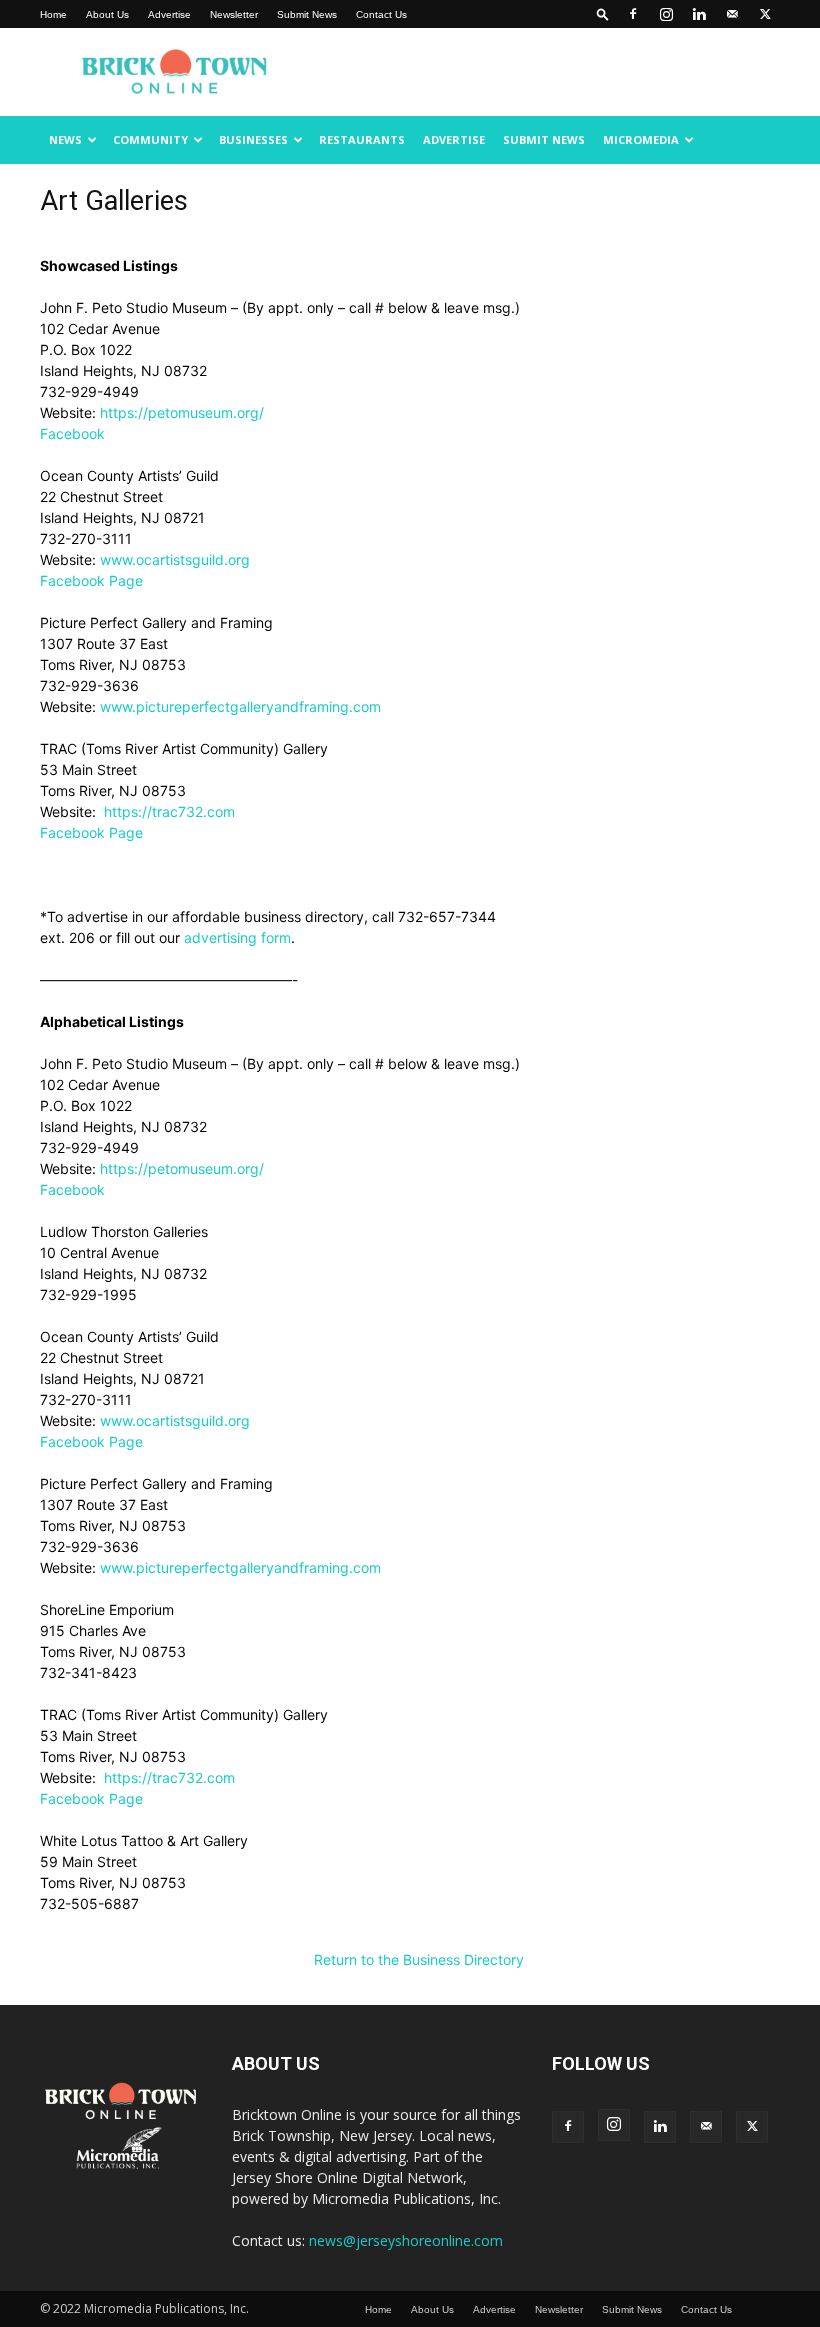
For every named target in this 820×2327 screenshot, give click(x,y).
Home (53, 14)
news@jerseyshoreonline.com (406, 2240)
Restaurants (362, 139)
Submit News (307, 14)
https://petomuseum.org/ (182, 412)
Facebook (72, 433)
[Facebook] (633, 14)
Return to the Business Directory (419, 1959)
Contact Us (381, 14)
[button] (603, 13)
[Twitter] (765, 14)
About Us (107, 14)
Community (150, 139)
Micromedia (641, 139)
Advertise (169, 14)
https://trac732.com (169, 811)
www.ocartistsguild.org (175, 559)
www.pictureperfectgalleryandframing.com (240, 706)
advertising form (237, 937)
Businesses (253, 139)
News (65, 139)
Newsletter (234, 14)
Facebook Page (91, 580)
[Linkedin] (699, 14)
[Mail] (732, 14)
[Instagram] (666, 14)
